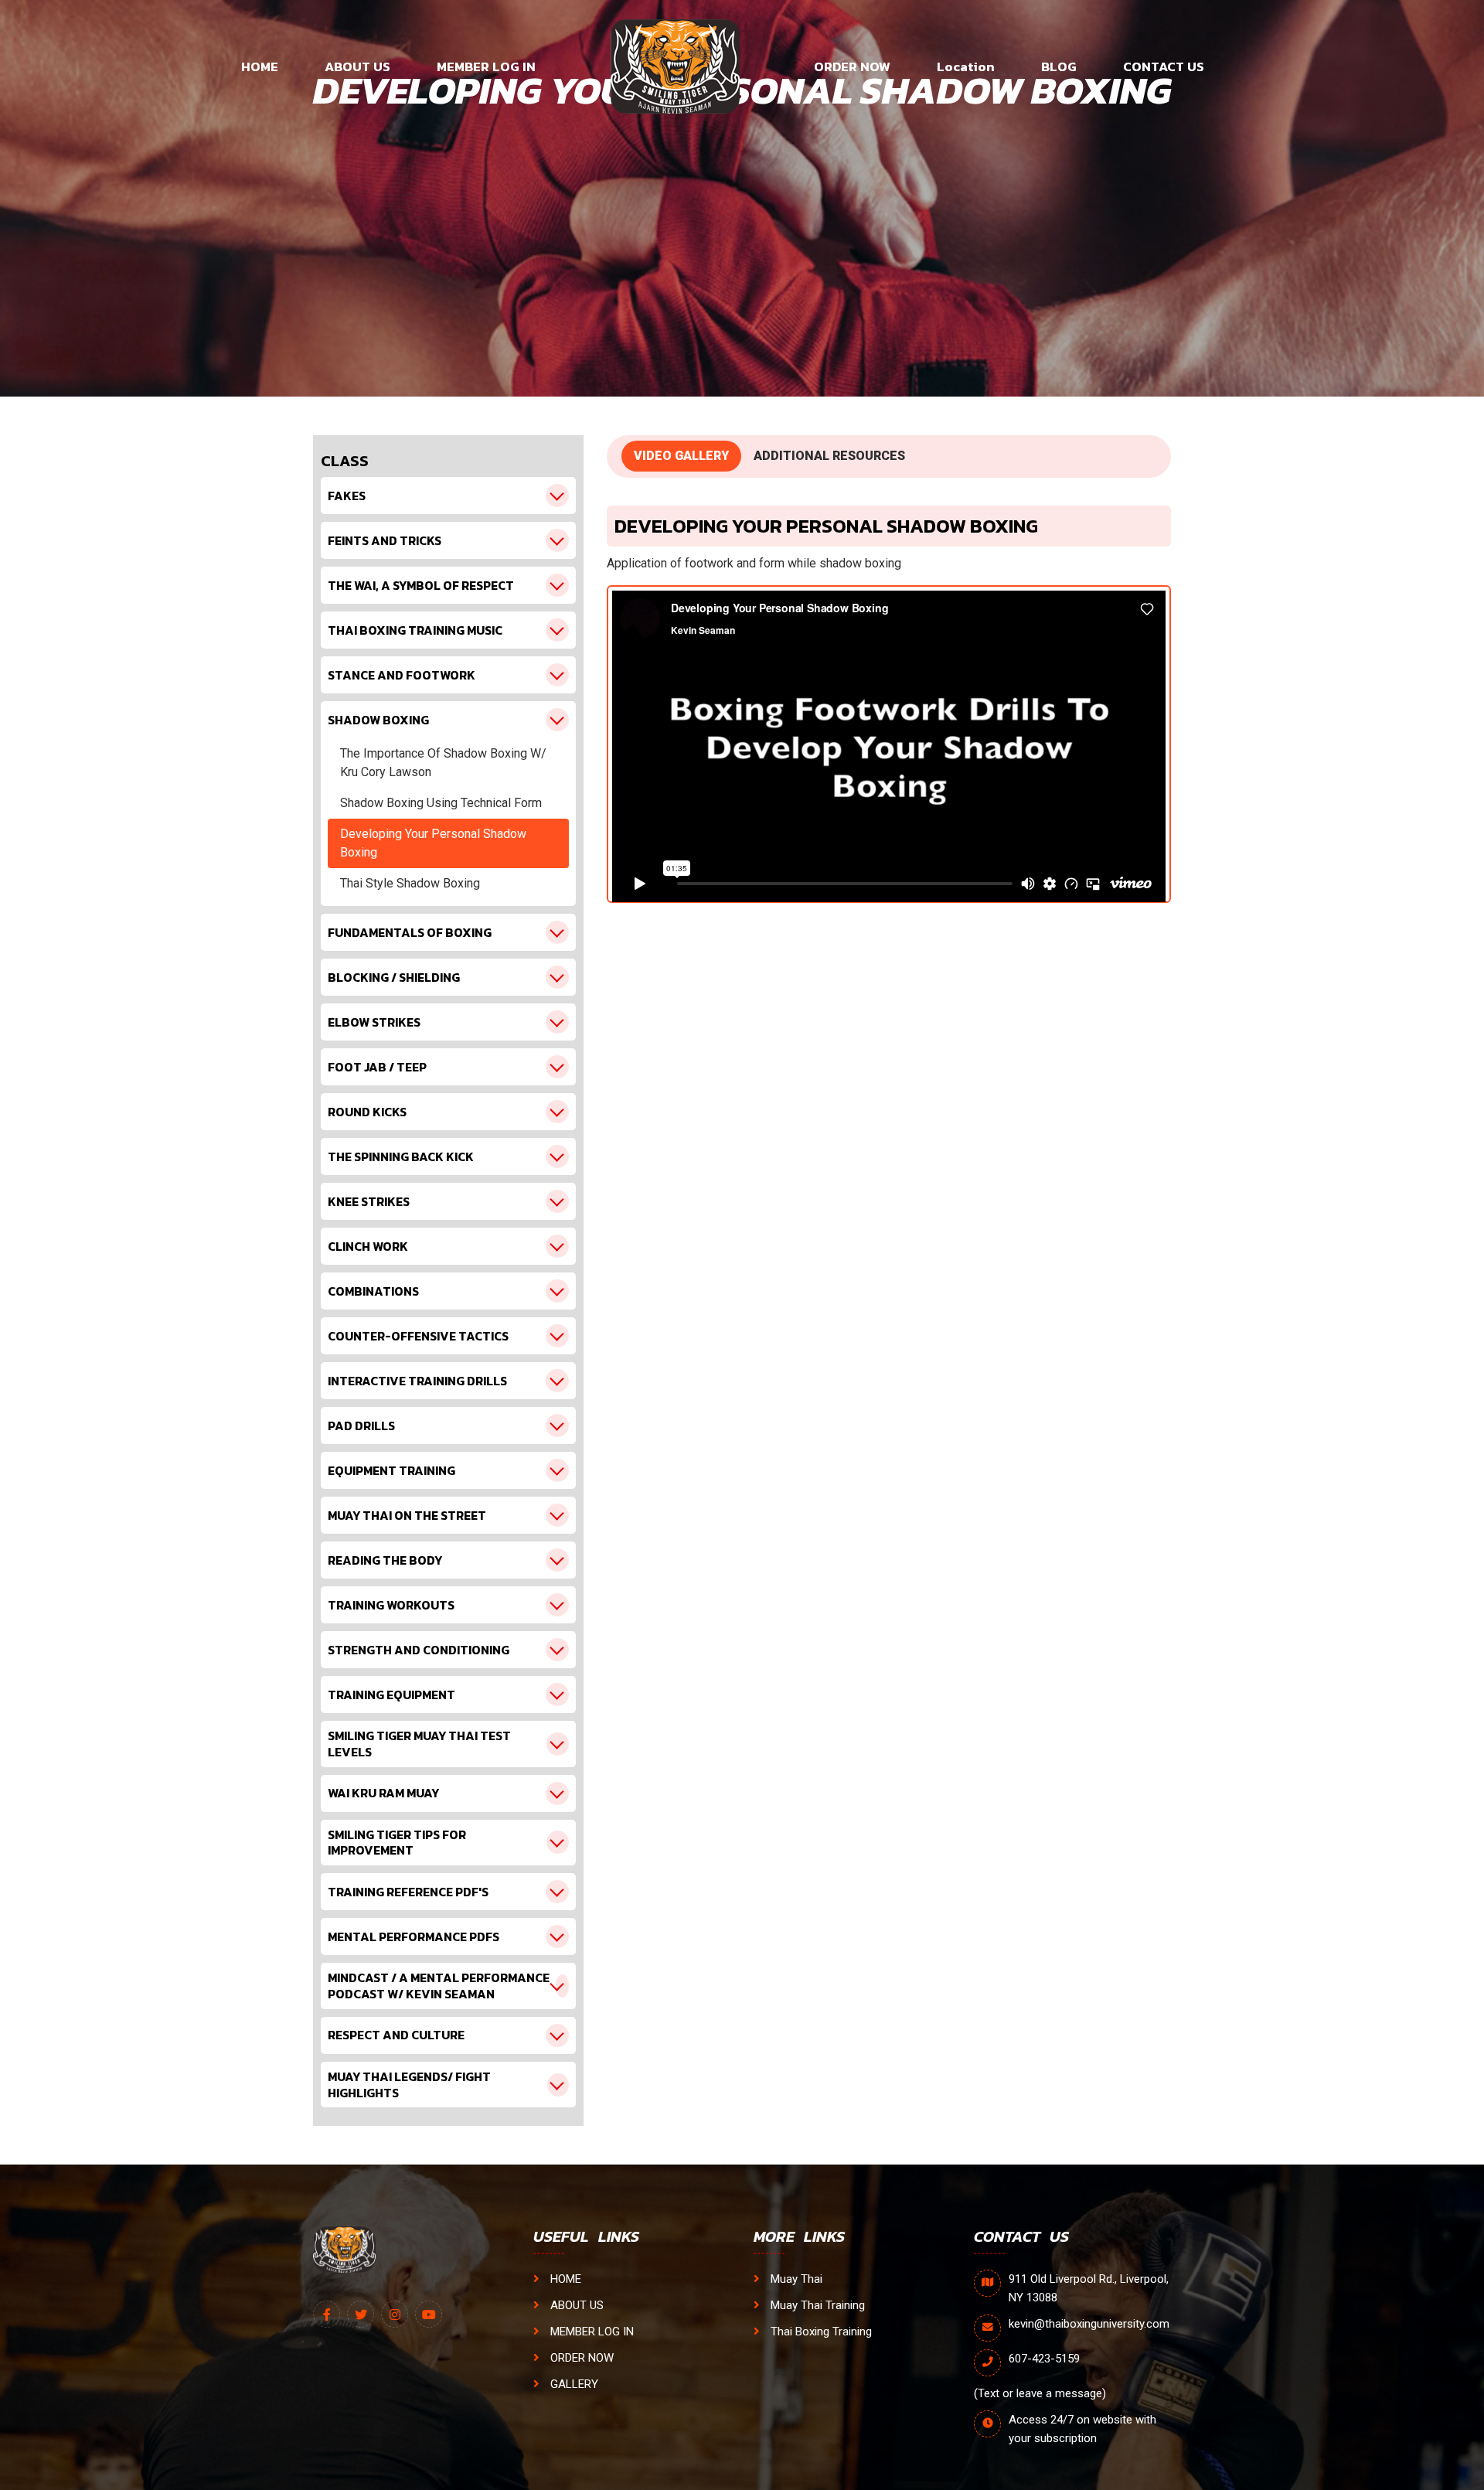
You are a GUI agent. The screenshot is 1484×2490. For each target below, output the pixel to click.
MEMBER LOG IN (486, 66)
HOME (260, 66)
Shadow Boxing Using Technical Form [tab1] (441, 803)
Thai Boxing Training (820, 2332)
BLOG (1059, 66)
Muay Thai (795, 2279)
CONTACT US (1164, 66)
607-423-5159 (1044, 2359)
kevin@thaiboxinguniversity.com (1089, 2324)
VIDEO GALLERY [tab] (681, 456)
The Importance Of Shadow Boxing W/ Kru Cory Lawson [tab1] (443, 763)
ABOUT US (357, 66)
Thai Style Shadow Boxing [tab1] (410, 883)
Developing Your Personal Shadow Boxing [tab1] (433, 843)
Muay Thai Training (816, 2305)
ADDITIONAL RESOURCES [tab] (829, 456)
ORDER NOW (852, 66)
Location (966, 66)
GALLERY (573, 2384)
